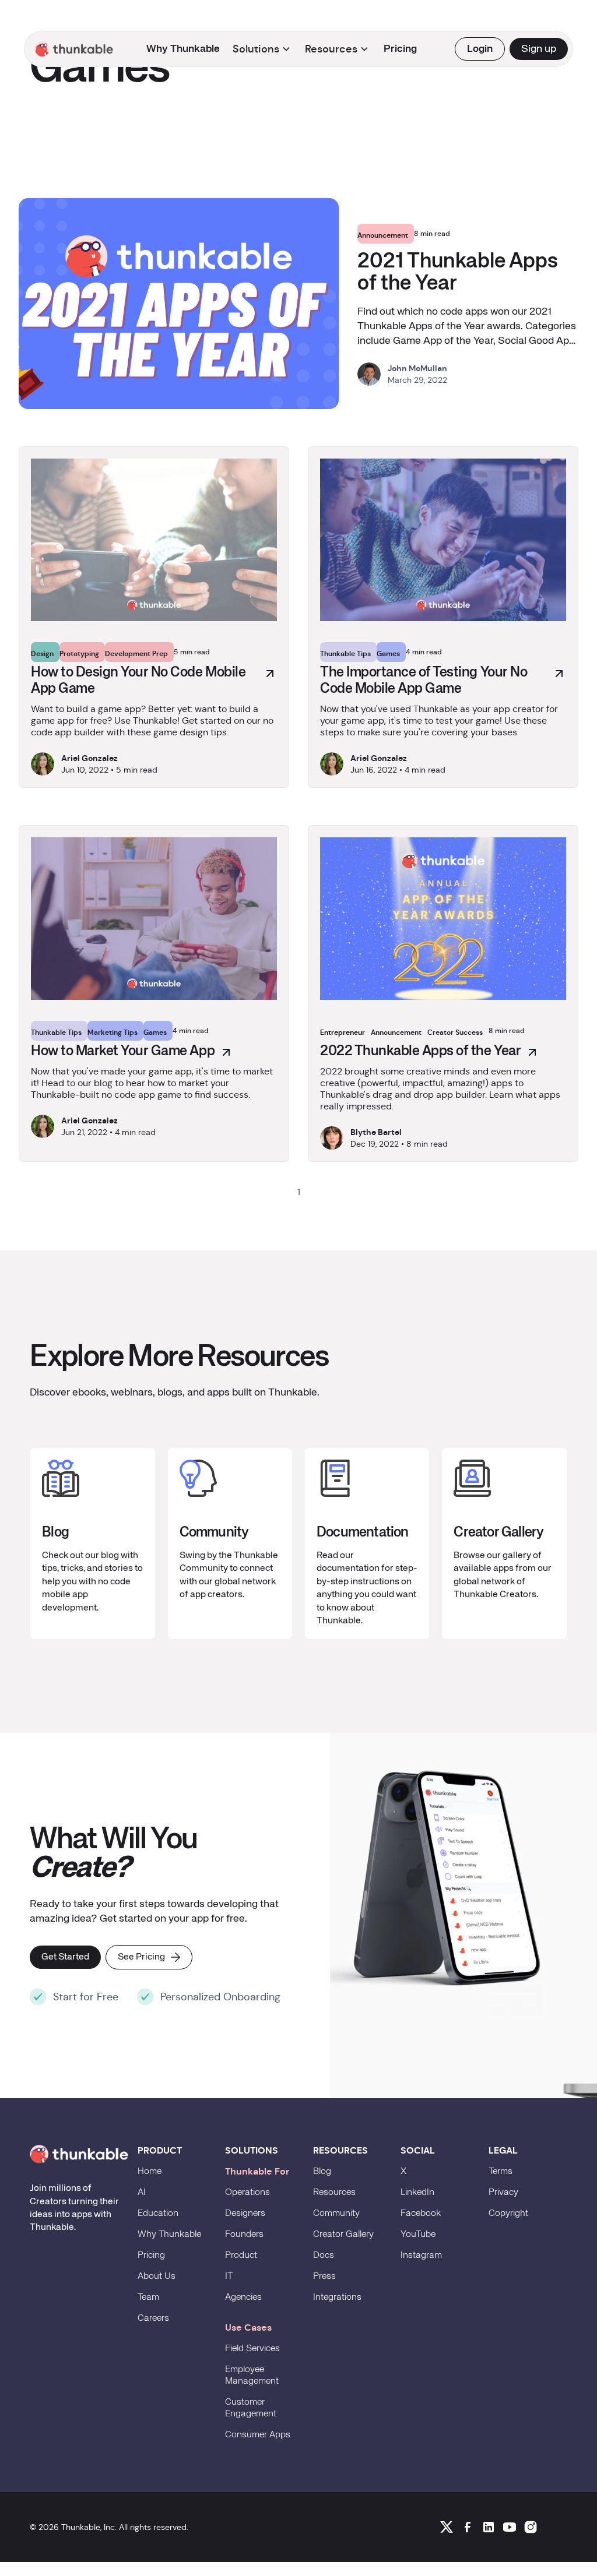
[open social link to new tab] (447, 2527)
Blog (322, 2172)
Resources (334, 2193)
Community (336, 2214)
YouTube (418, 2235)
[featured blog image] (179, 304)
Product (241, 2256)
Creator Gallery (343, 2235)
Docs (324, 2256)
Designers (245, 2214)
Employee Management (252, 2376)
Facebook (421, 2214)
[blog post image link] (154, 540)
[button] (76, 49)
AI (142, 2193)
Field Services (252, 2349)
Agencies (243, 2297)
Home (150, 2172)
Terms (501, 2172)
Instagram (421, 2256)
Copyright (508, 2214)
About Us (157, 2277)
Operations (247, 2193)
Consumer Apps (258, 2435)
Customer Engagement (251, 2408)
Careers (153, 2318)
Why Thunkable (183, 49)
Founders (244, 2235)
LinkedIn (417, 2193)
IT (229, 2277)
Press (324, 2277)
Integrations (337, 2297)
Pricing (400, 49)
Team (148, 2297)
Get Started (65, 1957)
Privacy (503, 2193)
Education (158, 2214)
